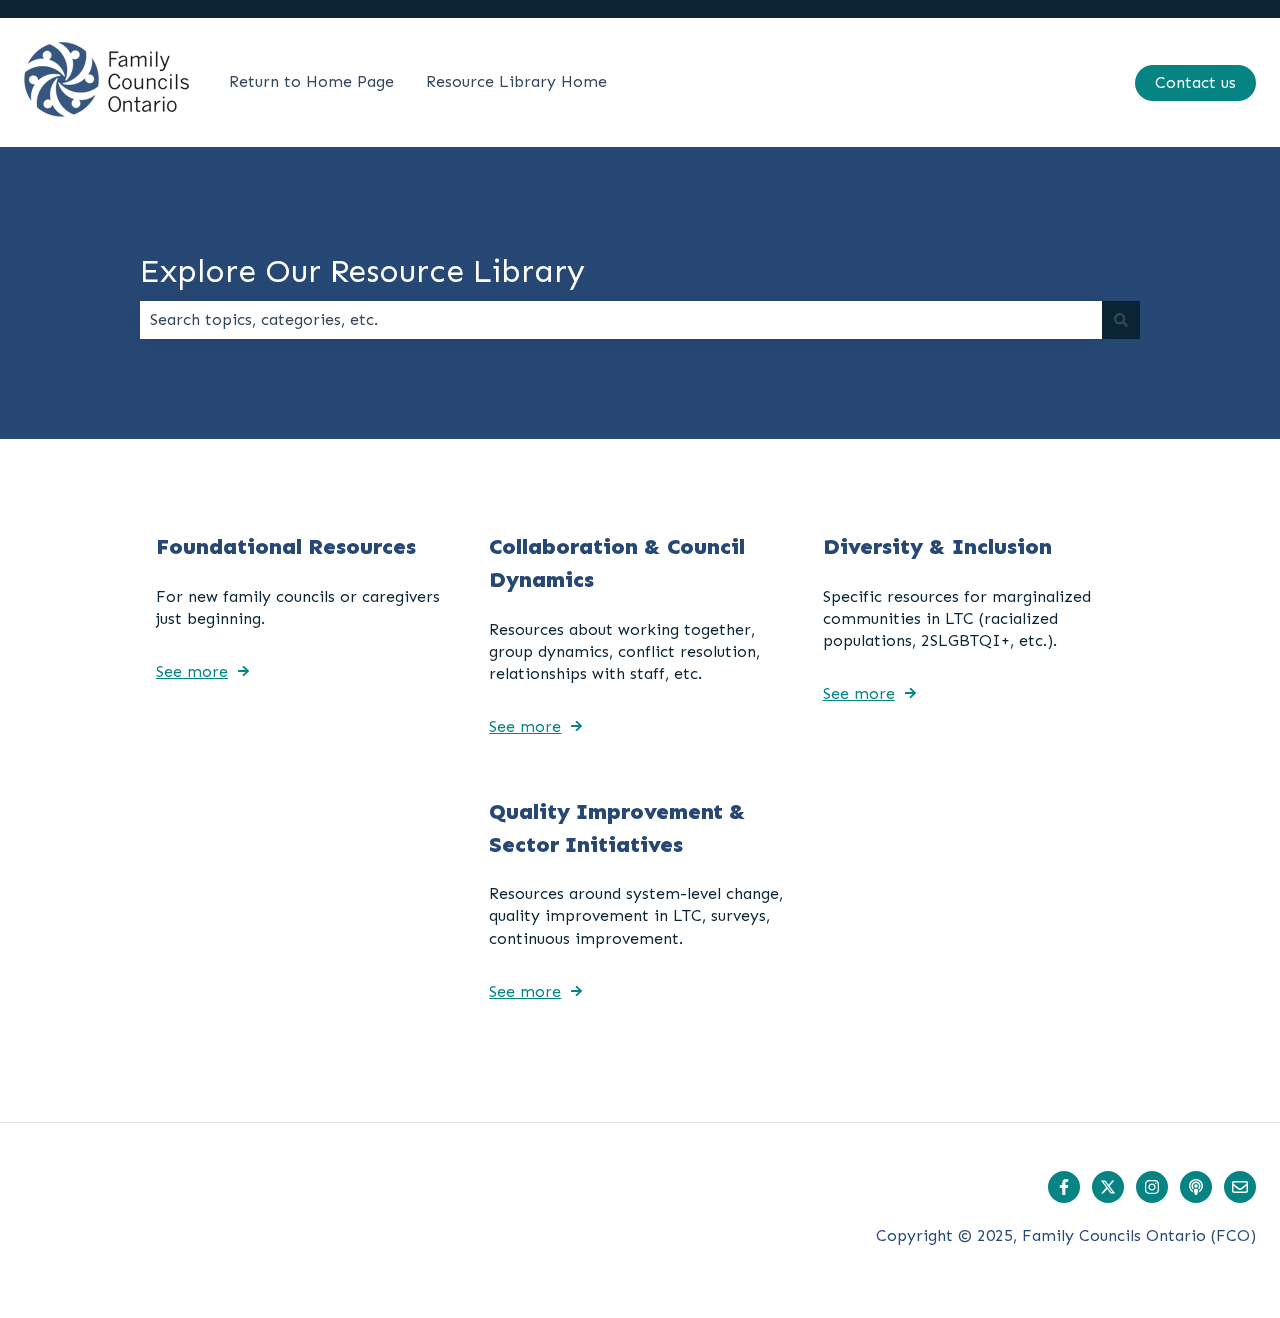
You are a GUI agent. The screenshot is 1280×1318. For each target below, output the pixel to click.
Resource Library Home (516, 81)
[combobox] (621, 320)
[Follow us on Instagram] (1152, 1187)
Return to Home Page (311, 81)
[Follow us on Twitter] (1108, 1187)
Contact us (1195, 82)
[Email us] (1240, 1187)
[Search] (1121, 320)
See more (192, 671)
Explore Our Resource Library (362, 271)
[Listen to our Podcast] (1196, 1187)
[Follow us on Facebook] (1064, 1187)
